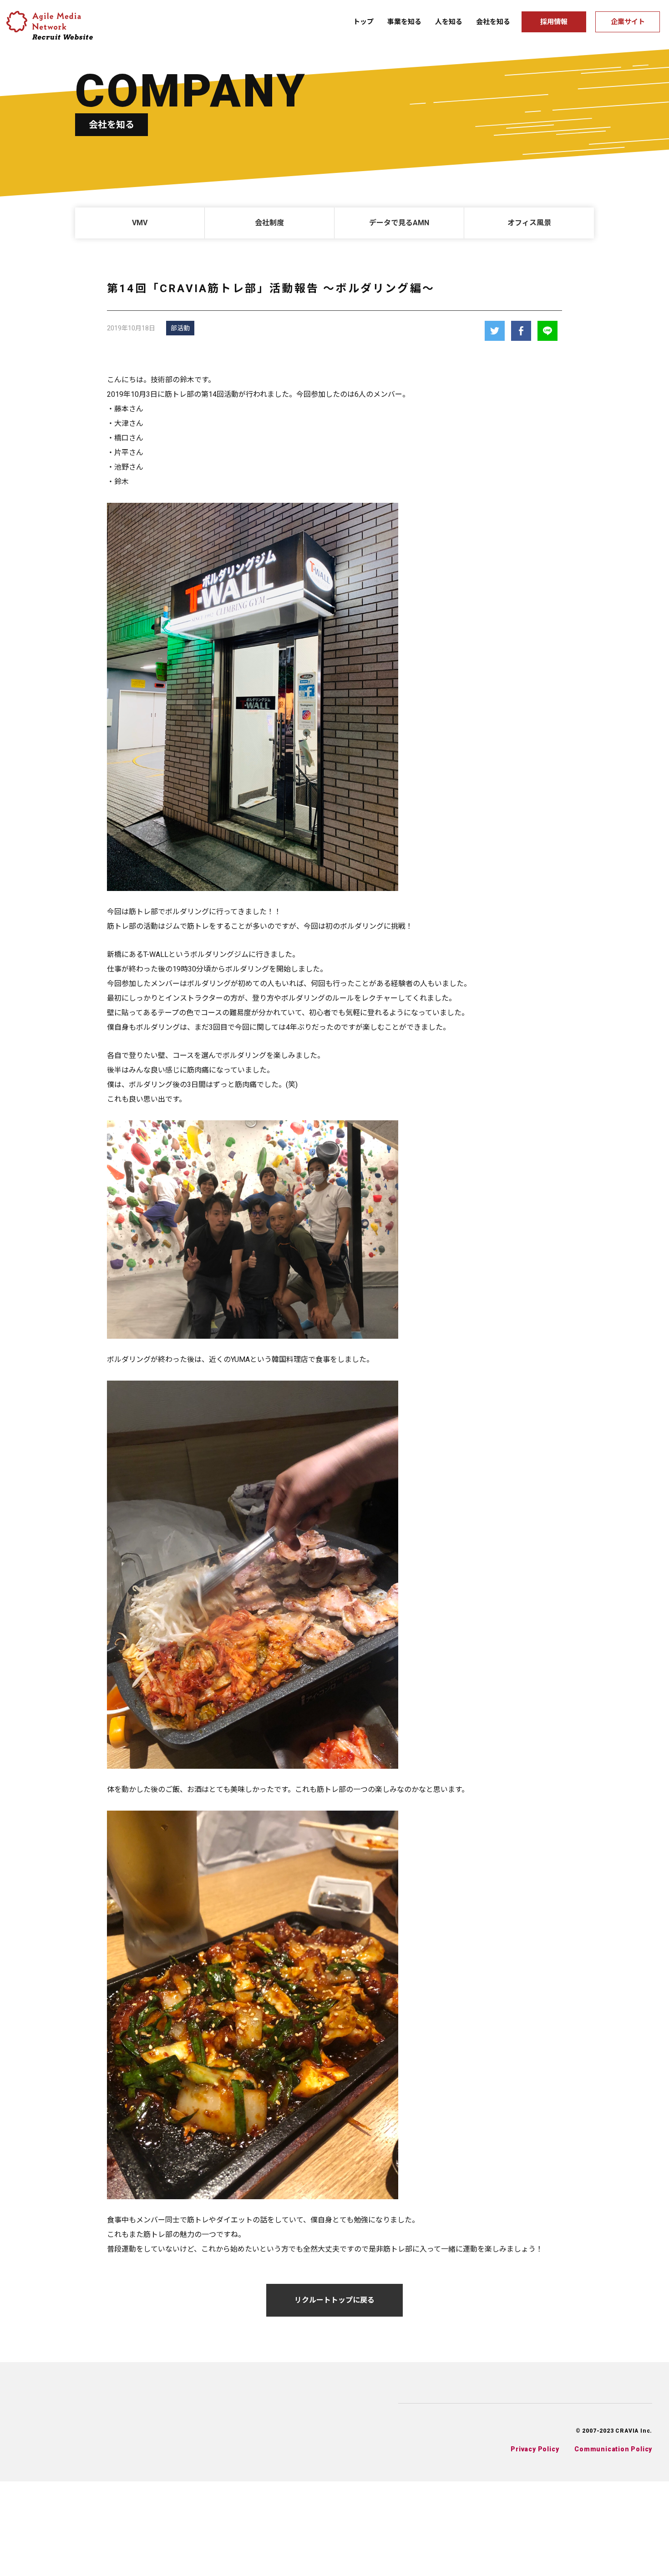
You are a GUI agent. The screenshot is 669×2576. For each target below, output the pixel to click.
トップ (363, 22)
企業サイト (628, 22)
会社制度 (269, 223)
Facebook (521, 331)
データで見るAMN (399, 223)
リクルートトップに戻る (334, 2300)
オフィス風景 (529, 223)
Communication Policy (613, 2449)
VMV (140, 223)
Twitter (495, 331)
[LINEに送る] (547, 331)
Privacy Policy (535, 2449)
